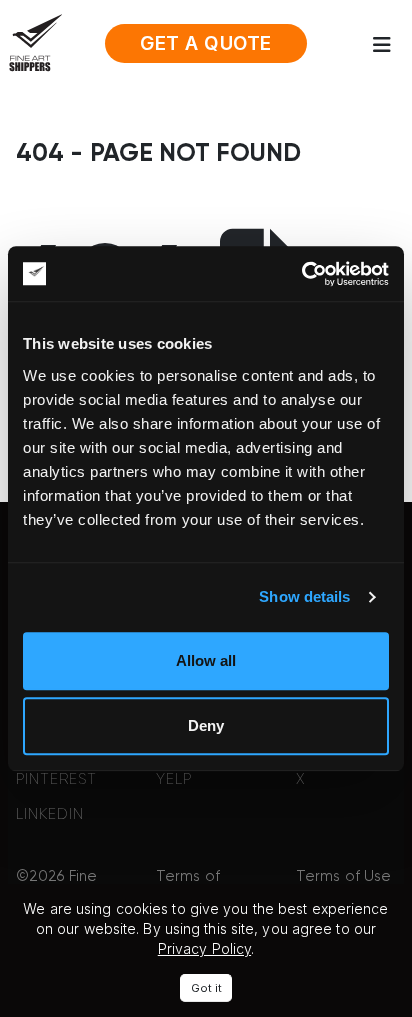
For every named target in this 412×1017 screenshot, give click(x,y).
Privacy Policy (204, 948)
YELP (174, 779)
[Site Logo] (35, 42)
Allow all (206, 660)
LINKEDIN (50, 814)
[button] (388, 45)
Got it (206, 988)
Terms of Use (343, 876)
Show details (304, 596)
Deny (206, 725)
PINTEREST (56, 779)
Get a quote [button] (206, 43)
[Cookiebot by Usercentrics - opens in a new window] (301, 274)
